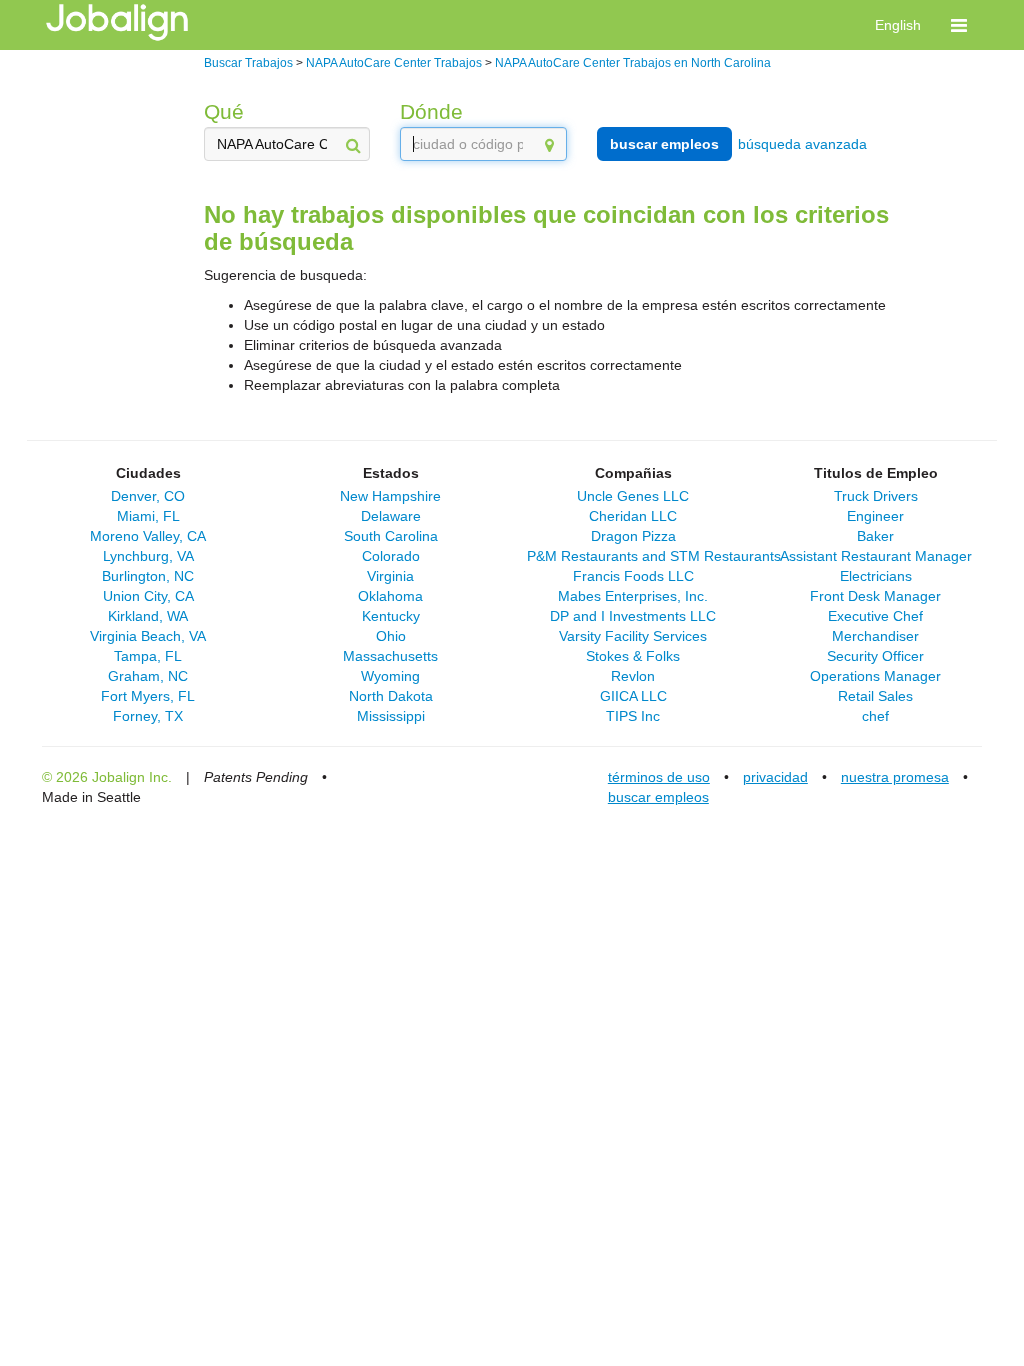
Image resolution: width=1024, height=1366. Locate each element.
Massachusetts (390, 656)
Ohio (391, 636)
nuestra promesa (895, 777)
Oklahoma (390, 596)
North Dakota (391, 696)
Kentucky (391, 616)
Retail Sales (875, 696)
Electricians (876, 576)
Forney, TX (148, 716)
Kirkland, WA (148, 616)
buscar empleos (664, 144)
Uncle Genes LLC (633, 496)
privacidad (775, 777)
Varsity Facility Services (633, 636)
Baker (875, 536)
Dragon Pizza (633, 536)
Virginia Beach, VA (148, 636)
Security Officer (875, 656)
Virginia (390, 576)
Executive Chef (875, 616)
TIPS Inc (633, 716)
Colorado (391, 556)
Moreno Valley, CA (148, 536)
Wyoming (390, 676)
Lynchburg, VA (148, 556)
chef (875, 716)
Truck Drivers (876, 496)
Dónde (431, 111)
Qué (224, 111)
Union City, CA (148, 596)
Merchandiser (875, 636)
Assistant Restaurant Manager (876, 556)
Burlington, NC (148, 576)
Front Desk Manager (875, 596)
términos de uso (659, 777)
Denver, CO (148, 496)
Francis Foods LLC (633, 576)
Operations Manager (875, 676)
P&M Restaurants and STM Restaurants (654, 556)
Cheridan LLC (633, 516)
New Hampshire (390, 496)
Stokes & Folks (633, 656)
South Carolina (391, 536)
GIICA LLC (633, 696)
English (898, 25)
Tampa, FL (148, 656)
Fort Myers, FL (148, 696)
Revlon (633, 676)
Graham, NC (148, 676)
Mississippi (391, 716)
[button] (959, 25)
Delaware (391, 516)
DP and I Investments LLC (633, 616)
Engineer (875, 516)
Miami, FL (148, 516)
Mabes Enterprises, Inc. (633, 596)
